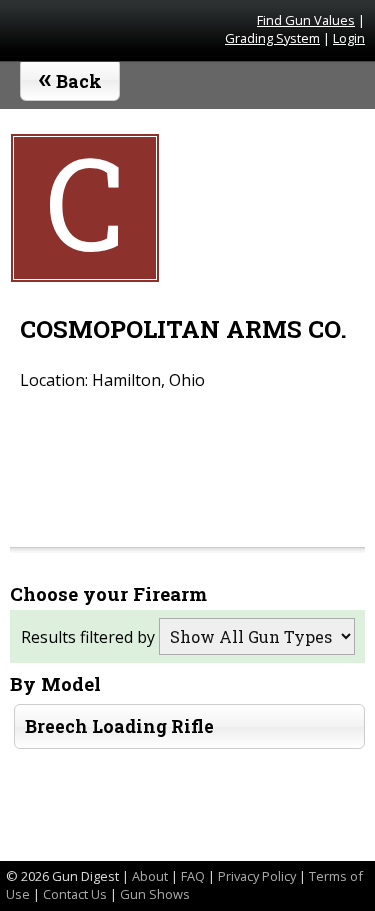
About (150, 876)
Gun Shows (155, 894)
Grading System (272, 38)
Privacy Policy (257, 876)
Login (349, 38)
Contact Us (75, 894)
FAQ (193, 876)
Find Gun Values (306, 20)
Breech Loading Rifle (119, 726)
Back (70, 77)
